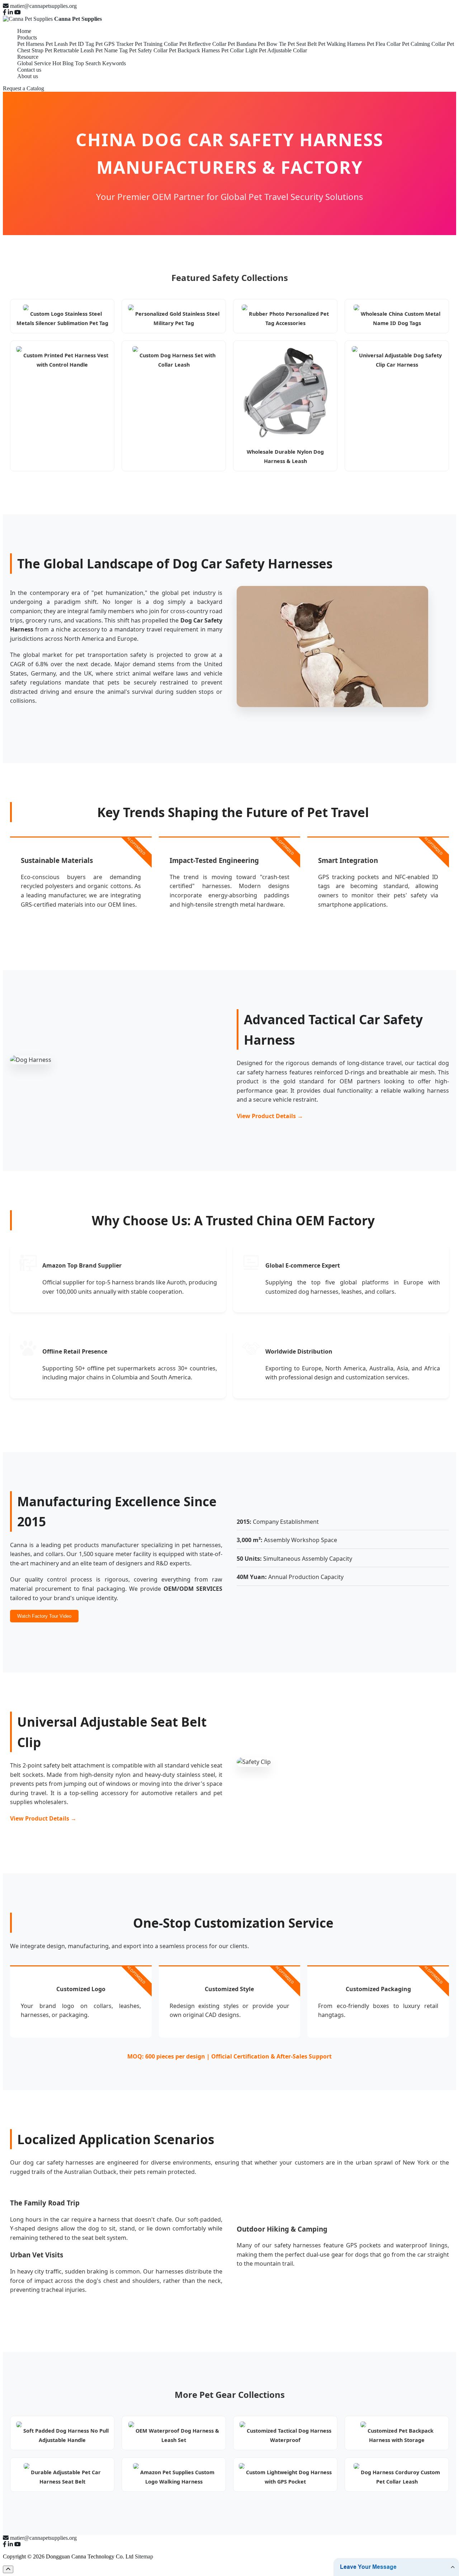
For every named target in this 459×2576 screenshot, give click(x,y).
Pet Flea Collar (384, 44)
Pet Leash (57, 44)
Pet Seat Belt (302, 44)
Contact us (29, 70)
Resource (28, 57)
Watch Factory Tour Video (44, 1616)
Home (24, 31)
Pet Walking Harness (342, 44)
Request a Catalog (23, 88)
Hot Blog (63, 63)
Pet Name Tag (112, 50)
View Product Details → (270, 1116)
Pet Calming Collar (424, 44)
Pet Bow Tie (272, 44)
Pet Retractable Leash (69, 50)
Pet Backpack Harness (194, 50)
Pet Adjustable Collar (283, 50)
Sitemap (144, 2556)
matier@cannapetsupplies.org (43, 6)
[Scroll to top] (8, 2569)
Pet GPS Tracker (114, 44)
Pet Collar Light (239, 50)
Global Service (34, 63)
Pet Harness (31, 44)
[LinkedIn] (10, 12)
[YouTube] (18, 12)
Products (27, 37)
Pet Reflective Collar (203, 44)
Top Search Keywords (100, 63)
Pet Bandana (242, 44)
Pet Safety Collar (148, 50)
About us (28, 76)
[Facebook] (5, 12)
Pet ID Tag (82, 44)
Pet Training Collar (156, 44)
